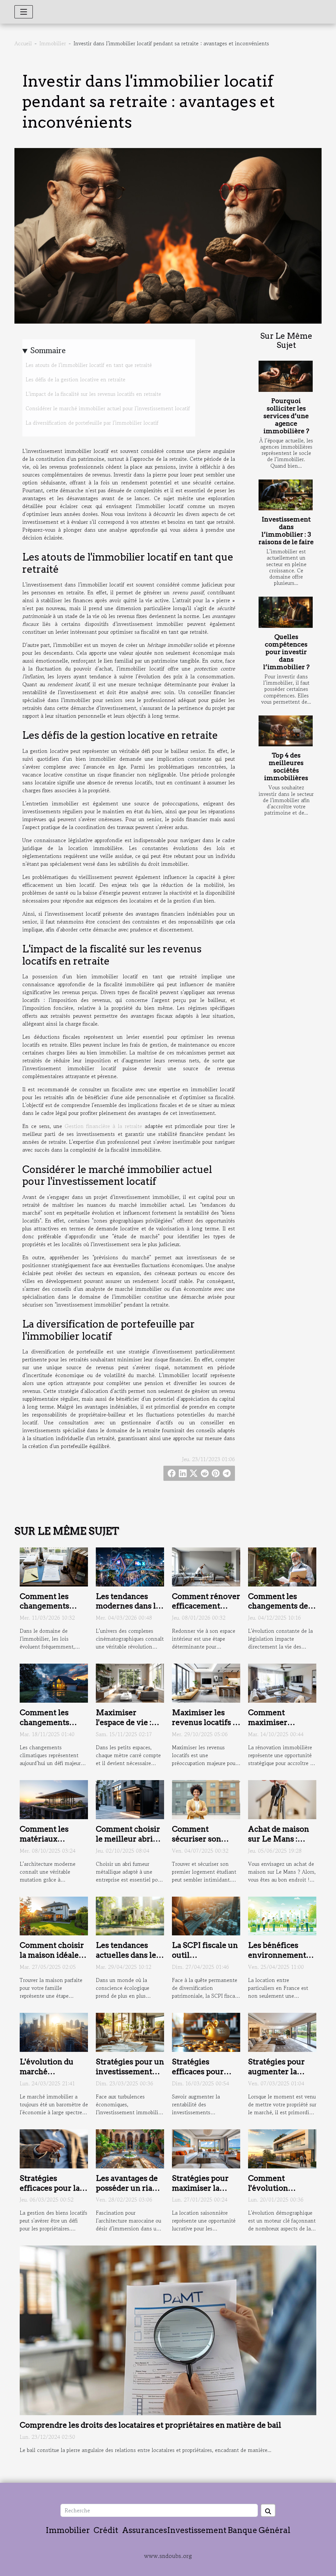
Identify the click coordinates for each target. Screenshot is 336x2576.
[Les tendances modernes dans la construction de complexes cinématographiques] (130, 1566)
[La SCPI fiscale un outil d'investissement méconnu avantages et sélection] (206, 1915)
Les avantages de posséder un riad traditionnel (127, 2188)
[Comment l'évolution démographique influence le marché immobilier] (282, 2148)
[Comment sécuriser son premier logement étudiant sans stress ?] (206, 1799)
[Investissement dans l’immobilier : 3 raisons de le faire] (286, 495)
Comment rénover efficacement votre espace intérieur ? (206, 1611)
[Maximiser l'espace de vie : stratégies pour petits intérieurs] (130, 1682)
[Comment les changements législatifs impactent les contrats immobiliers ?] (54, 1566)
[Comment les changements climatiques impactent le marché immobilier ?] (54, 1682)
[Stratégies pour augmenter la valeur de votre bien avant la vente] (282, 2032)
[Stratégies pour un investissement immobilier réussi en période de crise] (130, 2032)
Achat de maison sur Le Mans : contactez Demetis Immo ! (282, 1844)
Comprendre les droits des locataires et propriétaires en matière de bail (150, 2425)
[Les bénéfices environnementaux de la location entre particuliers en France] (282, 1915)
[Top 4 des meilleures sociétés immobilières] (286, 731)
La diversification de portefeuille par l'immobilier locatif (92, 423)
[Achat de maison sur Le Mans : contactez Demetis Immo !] (282, 1799)
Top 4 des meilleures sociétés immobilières (286, 767)
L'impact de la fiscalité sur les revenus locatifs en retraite (93, 394)
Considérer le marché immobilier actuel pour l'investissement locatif (108, 408)
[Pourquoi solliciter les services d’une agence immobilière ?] (286, 376)
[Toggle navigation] (24, 12)
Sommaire (48, 350)
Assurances (145, 2530)
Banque (242, 2530)
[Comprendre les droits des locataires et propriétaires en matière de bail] (168, 2330)
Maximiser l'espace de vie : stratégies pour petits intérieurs (126, 1727)
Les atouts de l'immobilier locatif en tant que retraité (89, 365)
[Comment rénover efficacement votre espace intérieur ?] (206, 1566)
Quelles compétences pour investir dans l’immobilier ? (286, 652)
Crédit (106, 2530)
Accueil (23, 43)
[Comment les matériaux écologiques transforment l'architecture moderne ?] (54, 1799)
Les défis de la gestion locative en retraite (75, 379)
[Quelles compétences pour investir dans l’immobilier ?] (286, 612)
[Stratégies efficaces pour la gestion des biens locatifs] (54, 2148)
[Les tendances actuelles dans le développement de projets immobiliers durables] (130, 1915)
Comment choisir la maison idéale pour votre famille (53, 1955)
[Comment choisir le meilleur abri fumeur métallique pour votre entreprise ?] (130, 1799)
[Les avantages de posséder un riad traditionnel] (130, 2148)
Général (274, 2530)
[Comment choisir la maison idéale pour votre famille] (54, 1915)
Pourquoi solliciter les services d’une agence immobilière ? (286, 416)
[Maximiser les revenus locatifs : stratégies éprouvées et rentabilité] (206, 1682)
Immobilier (53, 43)
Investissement (197, 2530)
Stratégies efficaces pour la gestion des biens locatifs (51, 2193)
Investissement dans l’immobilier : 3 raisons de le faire (286, 531)
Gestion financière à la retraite (103, 1126)
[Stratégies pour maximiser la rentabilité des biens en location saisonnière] (206, 2148)
